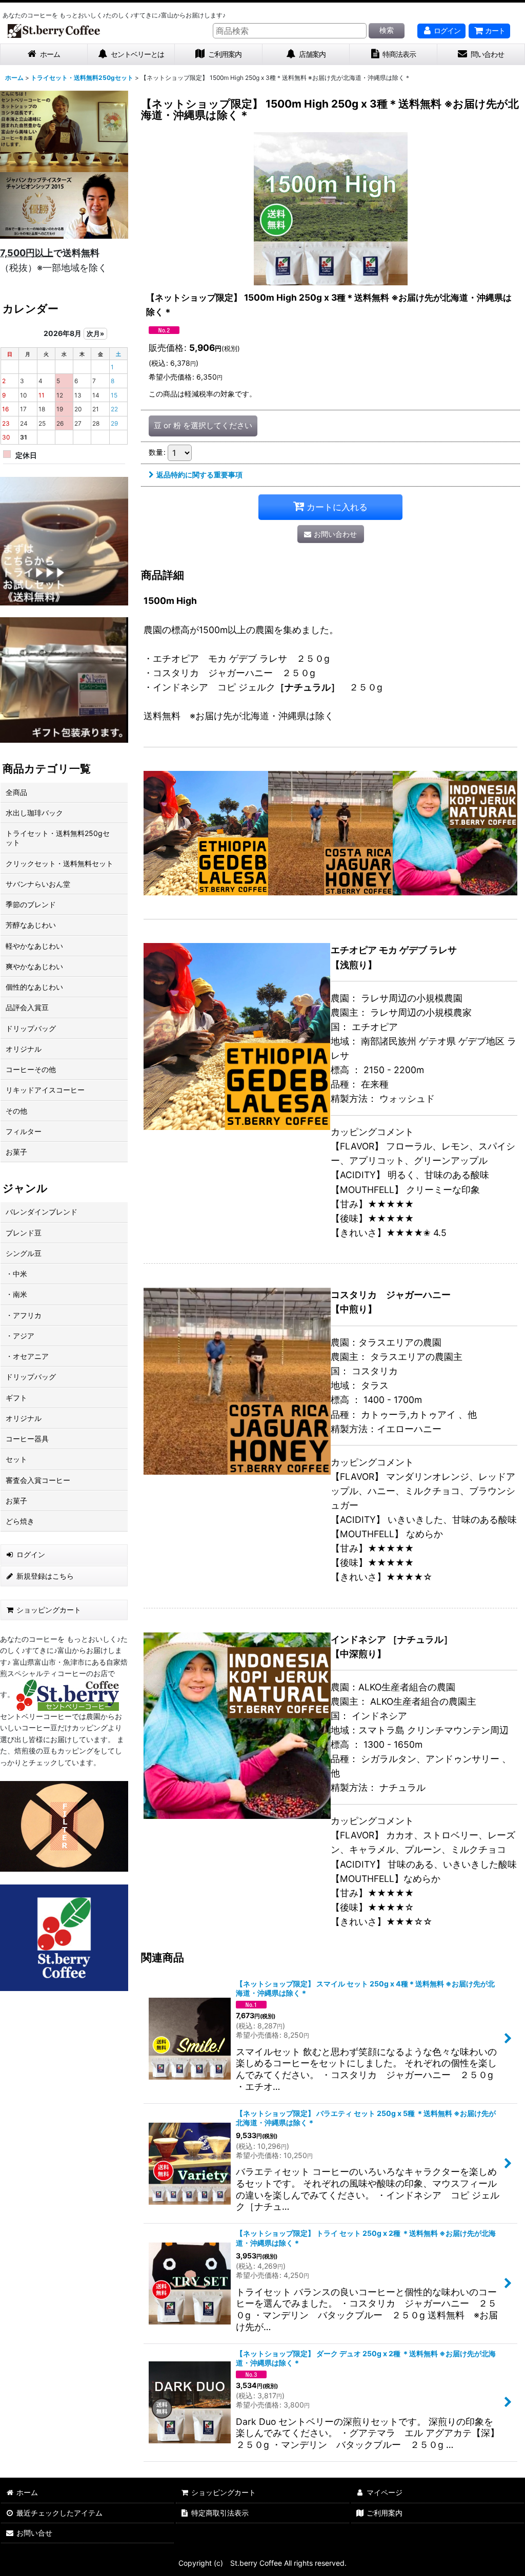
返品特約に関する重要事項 (199, 475)
